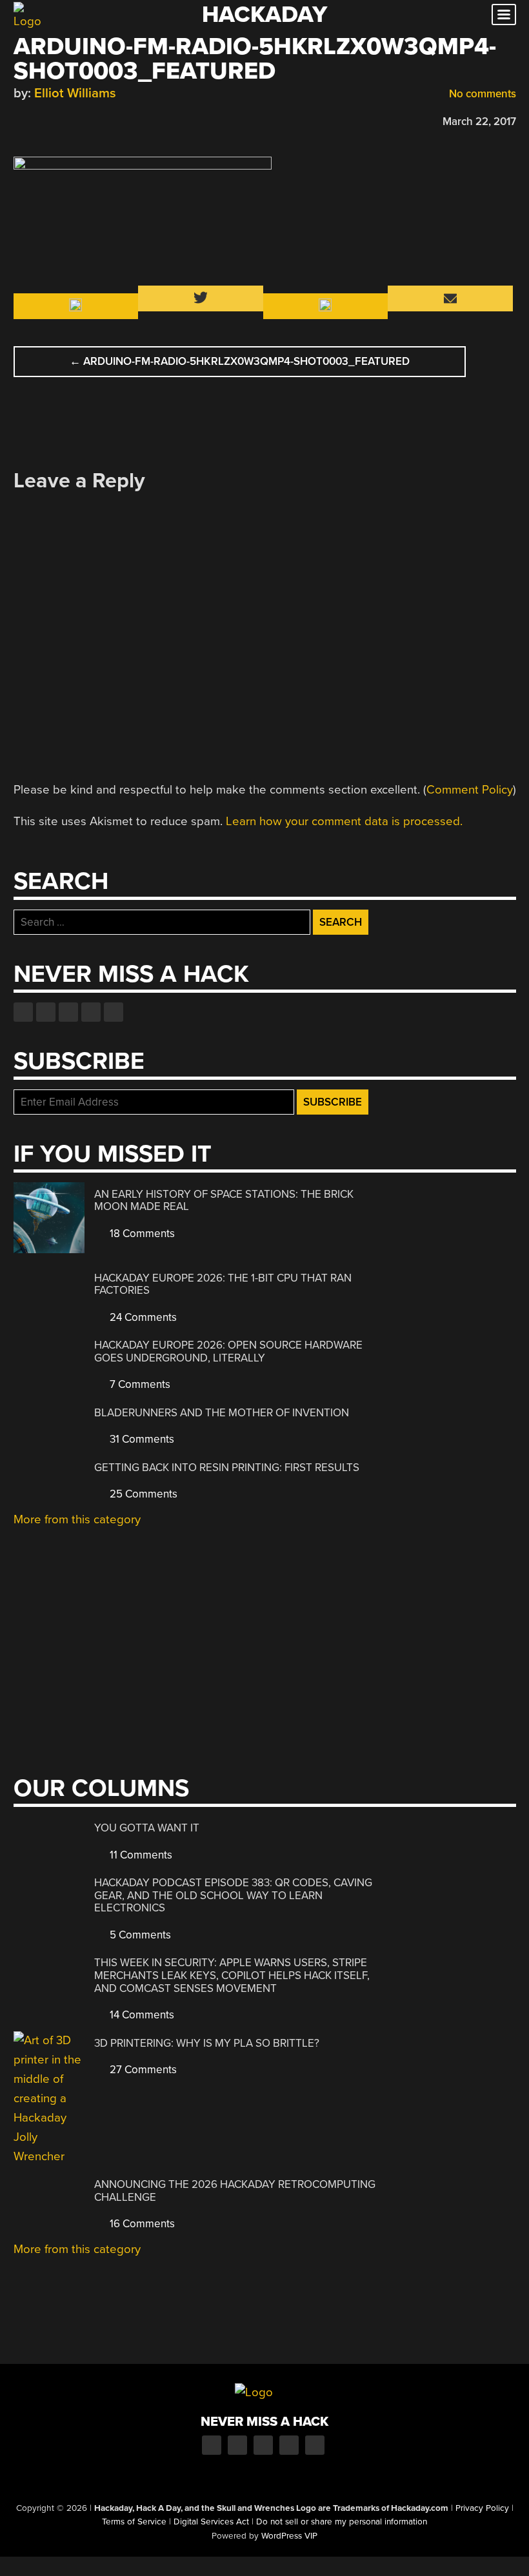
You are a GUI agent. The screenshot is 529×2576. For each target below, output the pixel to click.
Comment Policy (470, 790)
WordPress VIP (289, 2536)
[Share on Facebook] (20, 120)
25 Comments (142, 1494)
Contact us (114, 1012)
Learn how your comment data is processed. (344, 821)
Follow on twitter (46, 1012)
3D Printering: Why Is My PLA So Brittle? (207, 2043)
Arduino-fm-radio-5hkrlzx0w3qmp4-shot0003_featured (240, 361)
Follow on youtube (68, 1012)
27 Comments (142, 2070)
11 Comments (140, 1855)
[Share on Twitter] (39, 120)
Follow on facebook (23, 1012)
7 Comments (139, 1384)
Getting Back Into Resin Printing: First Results (227, 1468)
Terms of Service (134, 2522)
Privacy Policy (482, 2508)
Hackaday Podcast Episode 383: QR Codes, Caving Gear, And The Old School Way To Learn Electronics (233, 1895)
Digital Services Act (211, 2522)
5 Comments (139, 1935)
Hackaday (264, 15)
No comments (481, 94)
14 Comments (141, 2015)
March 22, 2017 (479, 122)
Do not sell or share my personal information (342, 2522)
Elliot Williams (75, 93)
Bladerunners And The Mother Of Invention (222, 1413)
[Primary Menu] (504, 15)
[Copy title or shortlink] (95, 121)
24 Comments (142, 1317)
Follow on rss (91, 1012)
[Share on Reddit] (76, 120)
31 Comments (141, 1439)
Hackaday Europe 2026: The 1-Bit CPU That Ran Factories (223, 1284)
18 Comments (141, 1234)
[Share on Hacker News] (57, 120)
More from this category (77, 1519)
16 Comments (141, 2224)
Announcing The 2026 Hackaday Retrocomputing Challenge (235, 2191)
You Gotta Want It (147, 1828)
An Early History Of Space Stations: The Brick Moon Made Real (224, 1201)
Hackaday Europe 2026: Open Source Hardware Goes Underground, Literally (228, 1351)
